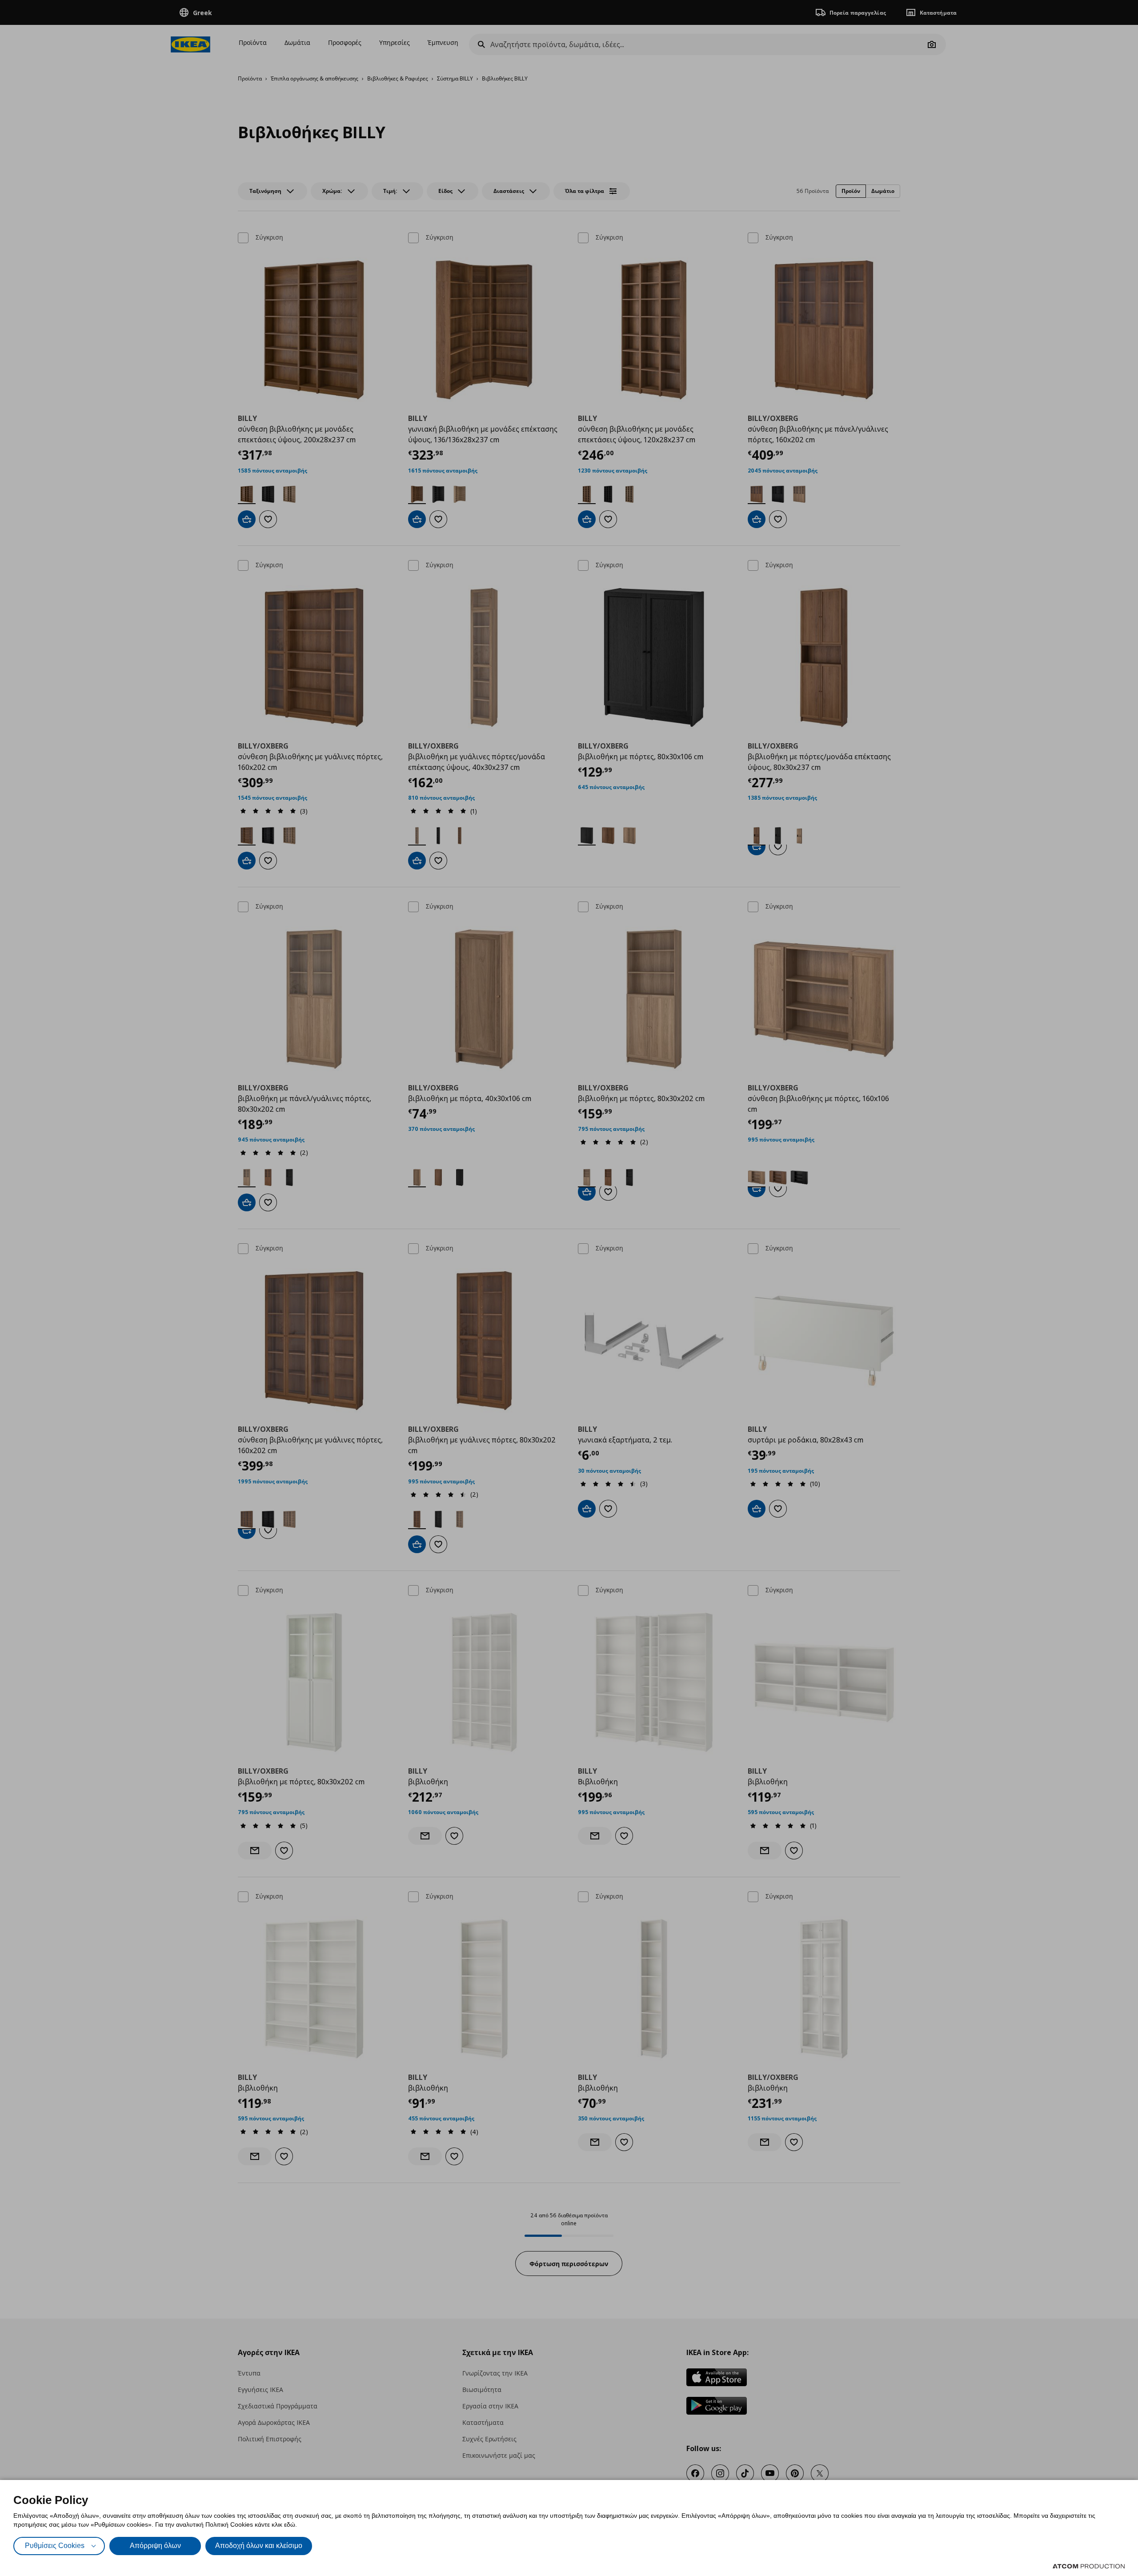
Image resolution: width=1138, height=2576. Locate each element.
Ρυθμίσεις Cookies (55, 2546)
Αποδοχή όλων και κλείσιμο (259, 2546)
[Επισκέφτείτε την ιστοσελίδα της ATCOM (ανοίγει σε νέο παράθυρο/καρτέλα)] (1089, 2566)
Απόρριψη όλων (155, 2546)
